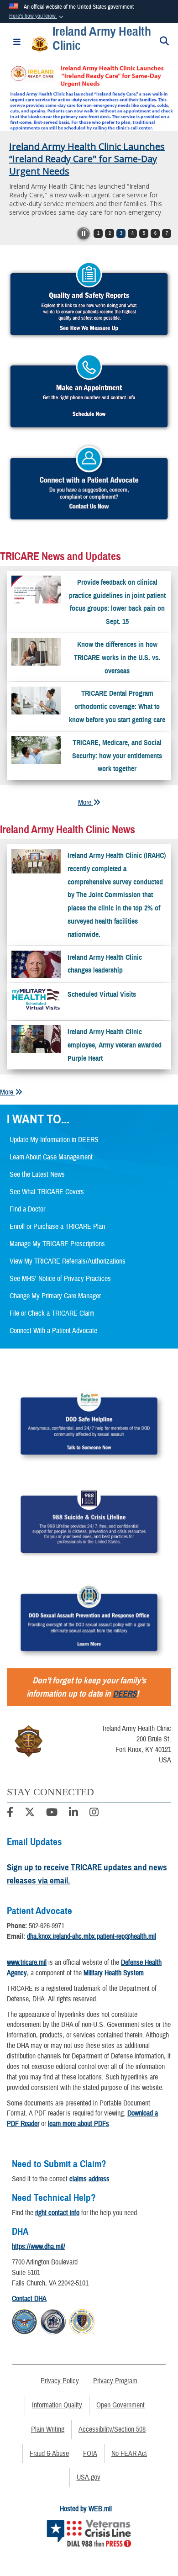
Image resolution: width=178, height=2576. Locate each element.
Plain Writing (48, 2429)
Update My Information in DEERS (54, 1140)
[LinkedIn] (73, 1814)
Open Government (120, 2405)
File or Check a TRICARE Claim (52, 1313)
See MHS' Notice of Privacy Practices (60, 1279)
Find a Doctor (27, 1209)
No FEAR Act (129, 2454)
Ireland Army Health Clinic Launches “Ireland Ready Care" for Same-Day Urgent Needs (87, 159)
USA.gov (89, 2477)
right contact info (57, 2213)
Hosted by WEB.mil (86, 2509)
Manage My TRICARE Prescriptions (57, 1244)
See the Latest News (37, 1174)
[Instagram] (94, 1814)
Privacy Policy (60, 2381)
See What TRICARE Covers (47, 1192)
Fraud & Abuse (49, 2454)
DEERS (125, 1694)
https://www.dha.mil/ (39, 2247)
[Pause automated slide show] (84, 233)
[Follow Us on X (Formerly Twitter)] (30, 1814)
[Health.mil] (53, 2320)
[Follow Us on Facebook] (10, 1814)
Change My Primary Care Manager (55, 1296)
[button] (37, 16)
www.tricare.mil (27, 1962)
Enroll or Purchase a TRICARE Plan (57, 1227)
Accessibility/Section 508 (112, 2429)
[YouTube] (52, 1814)
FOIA (90, 2454)
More (86, 803)
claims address (89, 2179)
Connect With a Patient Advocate (53, 1331)
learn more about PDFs (79, 2124)
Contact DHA (29, 2299)
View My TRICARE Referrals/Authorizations (68, 1261)
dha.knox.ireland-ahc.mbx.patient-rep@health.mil (92, 1936)
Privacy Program (115, 2381)
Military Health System (114, 1973)
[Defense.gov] (24, 2320)
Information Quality (57, 2405)
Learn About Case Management (51, 1157)
